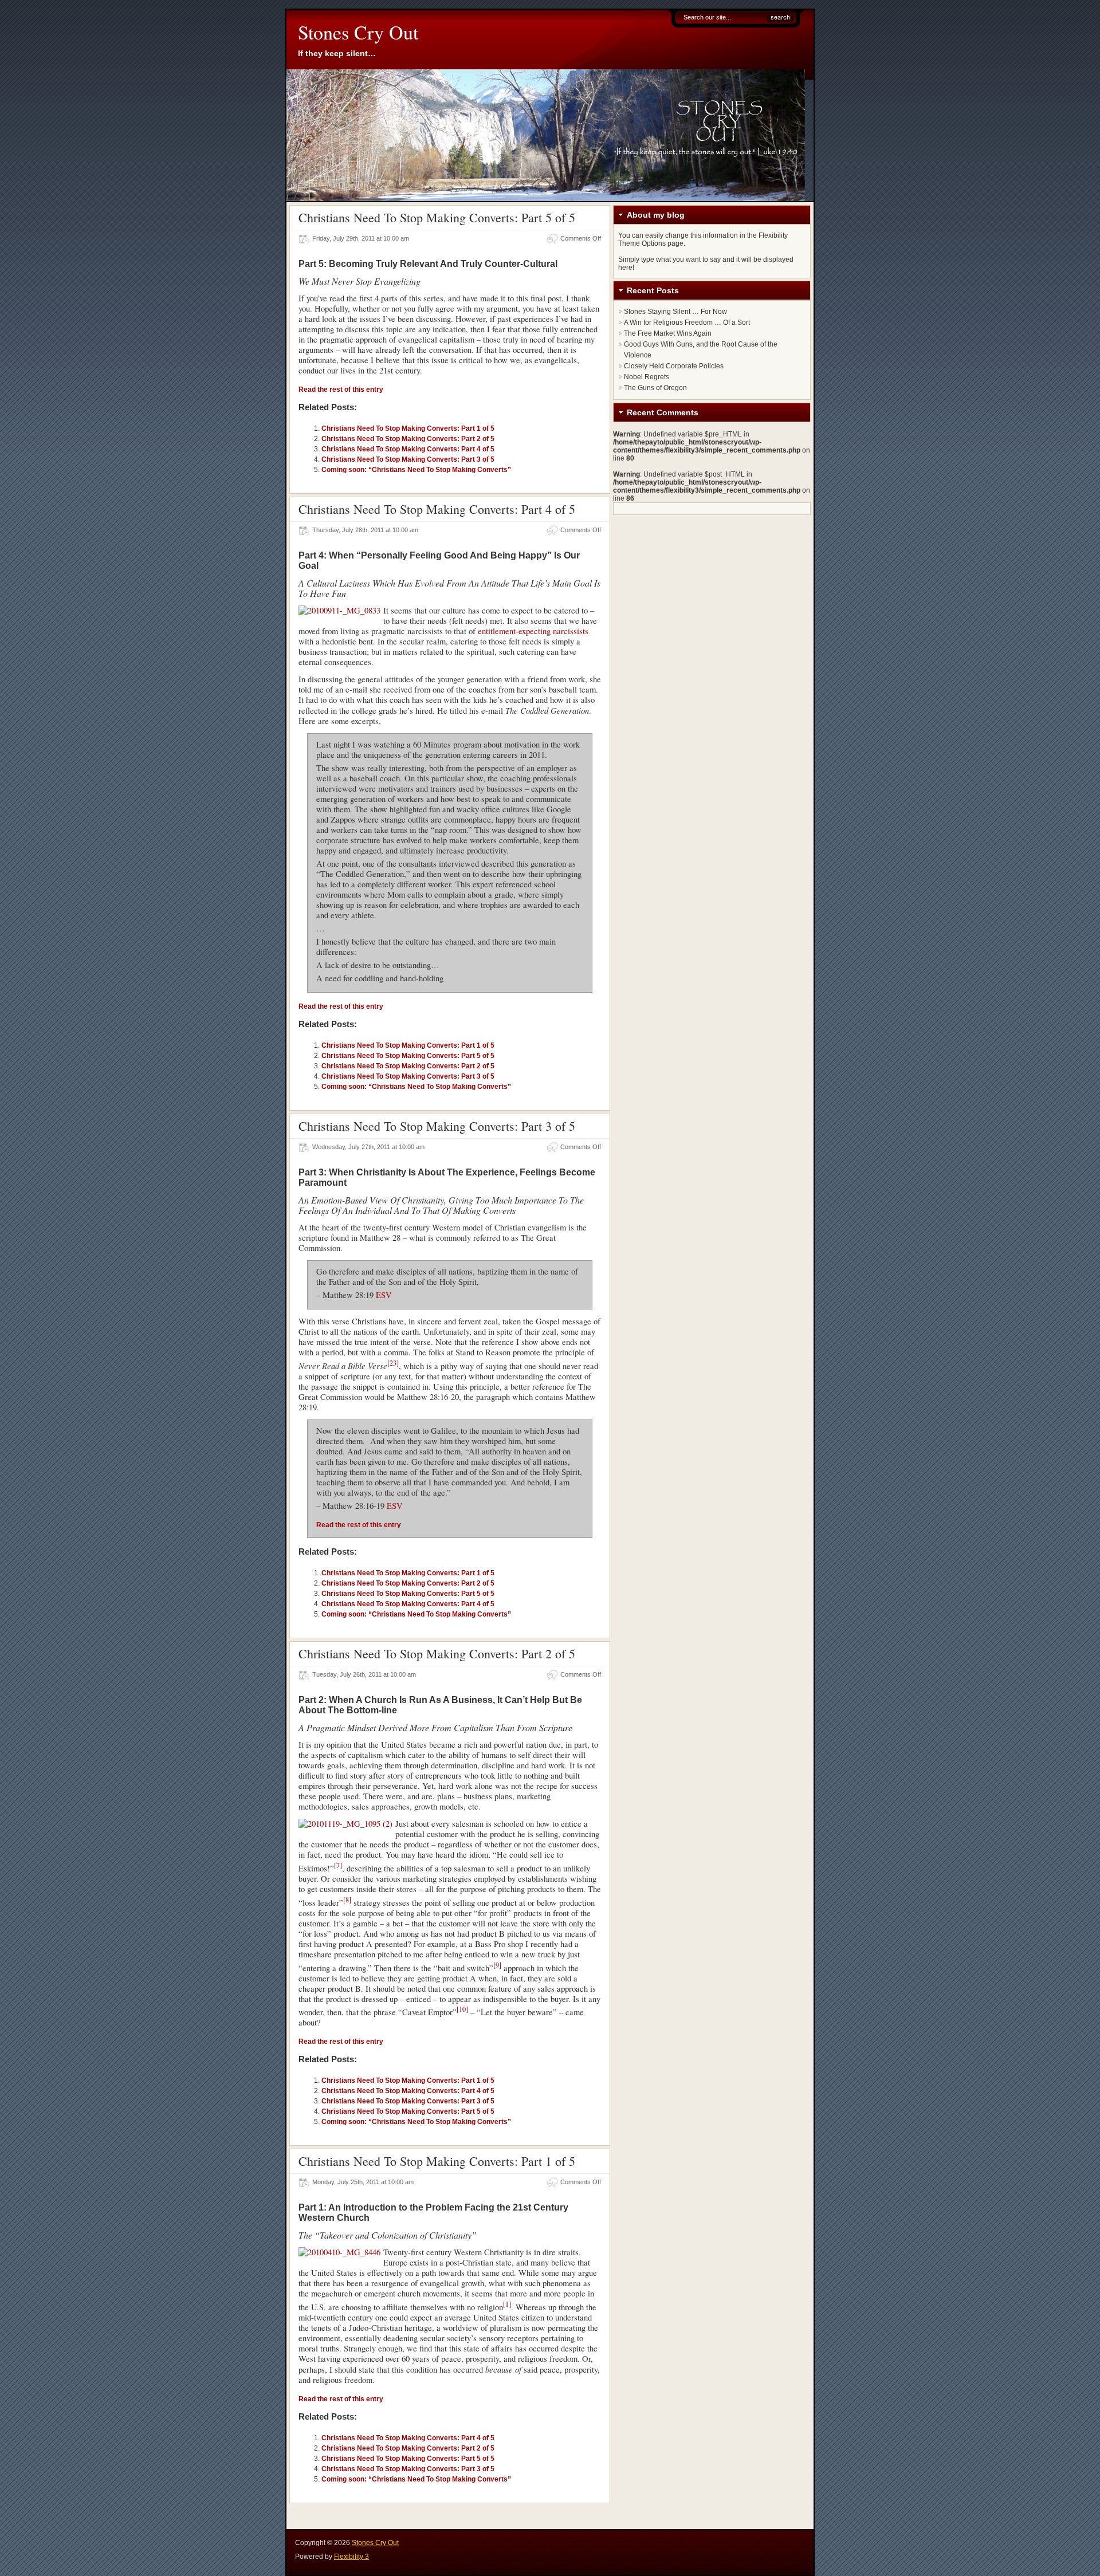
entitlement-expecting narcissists (533, 631)
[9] (497, 1965)
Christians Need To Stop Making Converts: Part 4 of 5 (408, 449)
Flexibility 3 (351, 2557)
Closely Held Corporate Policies (674, 366)
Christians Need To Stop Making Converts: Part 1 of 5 (408, 428)
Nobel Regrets (647, 377)
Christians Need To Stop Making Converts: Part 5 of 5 (437, 217)
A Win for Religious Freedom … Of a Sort (687, 323)
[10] (462, 2009)
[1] (507, 2304)
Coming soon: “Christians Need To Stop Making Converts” (416, 470)
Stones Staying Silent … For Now (675, 312)
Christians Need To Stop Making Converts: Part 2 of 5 (408, 439)
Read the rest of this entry (341, 390)
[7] (338, 1865)
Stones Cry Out (358, 32)
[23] (393, 1363)
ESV (384, 1295)
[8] (347, 1899)
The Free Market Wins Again (668, 333)
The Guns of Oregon (655, 388)
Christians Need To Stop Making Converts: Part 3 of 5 (408, 459)
